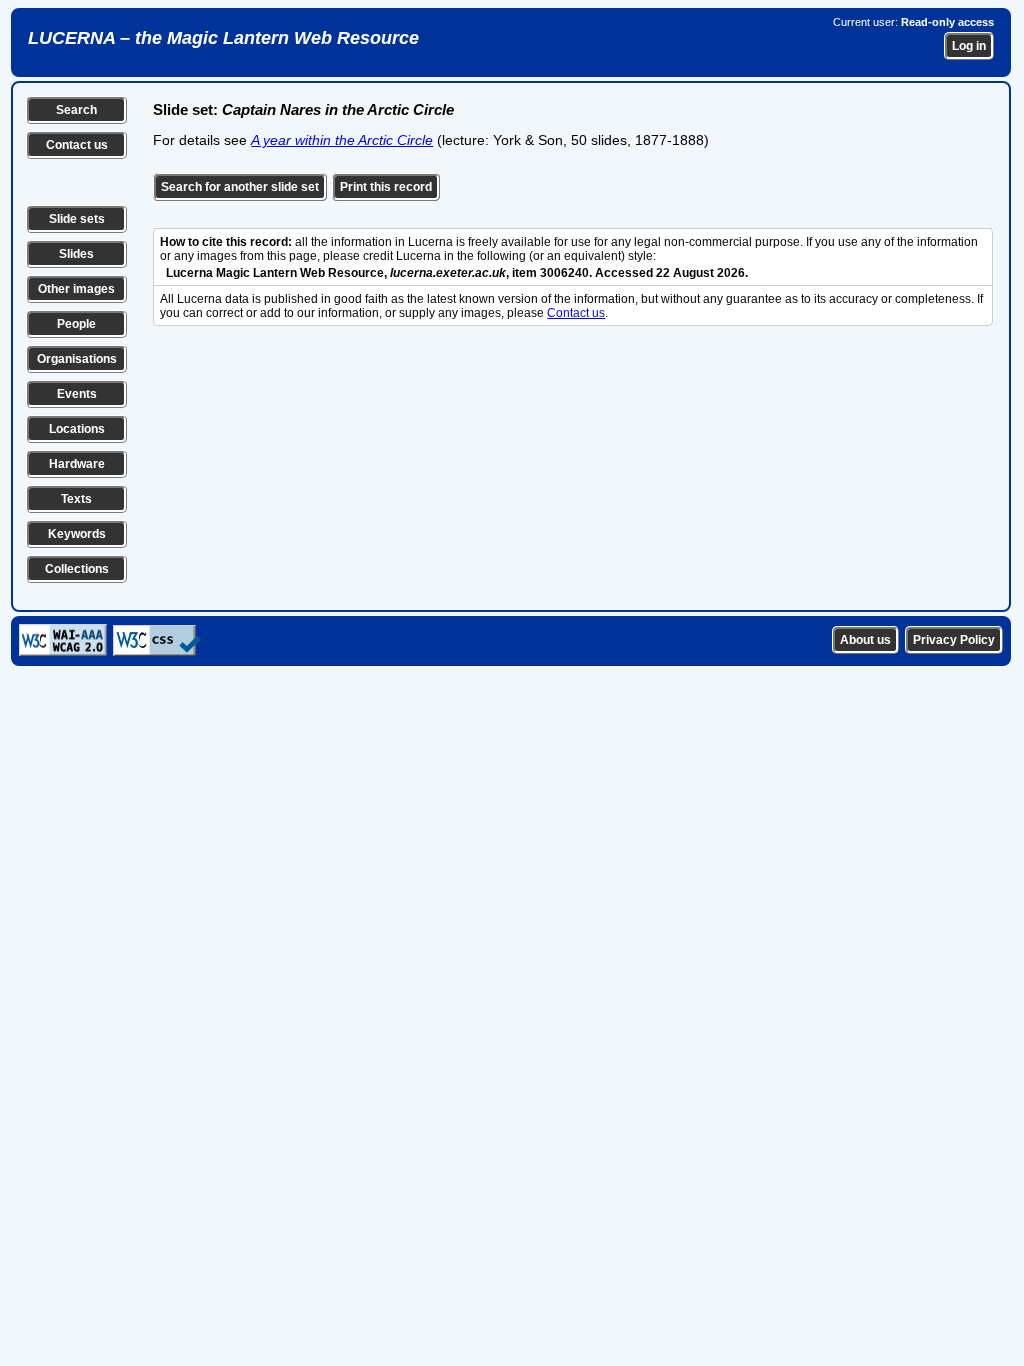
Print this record (386, 187)
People (76, 324)
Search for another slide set (240, 187)
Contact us (77, 145)
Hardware (77, 464)
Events (77, 394)
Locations (77, 429)
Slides (76, 254)
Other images (76, 289)
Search (76, 110)
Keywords (77, 534)
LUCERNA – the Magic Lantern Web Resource (223, 38)
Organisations (77, 359)
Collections (77, 569)
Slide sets (77, 219)
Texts (76, 499)
